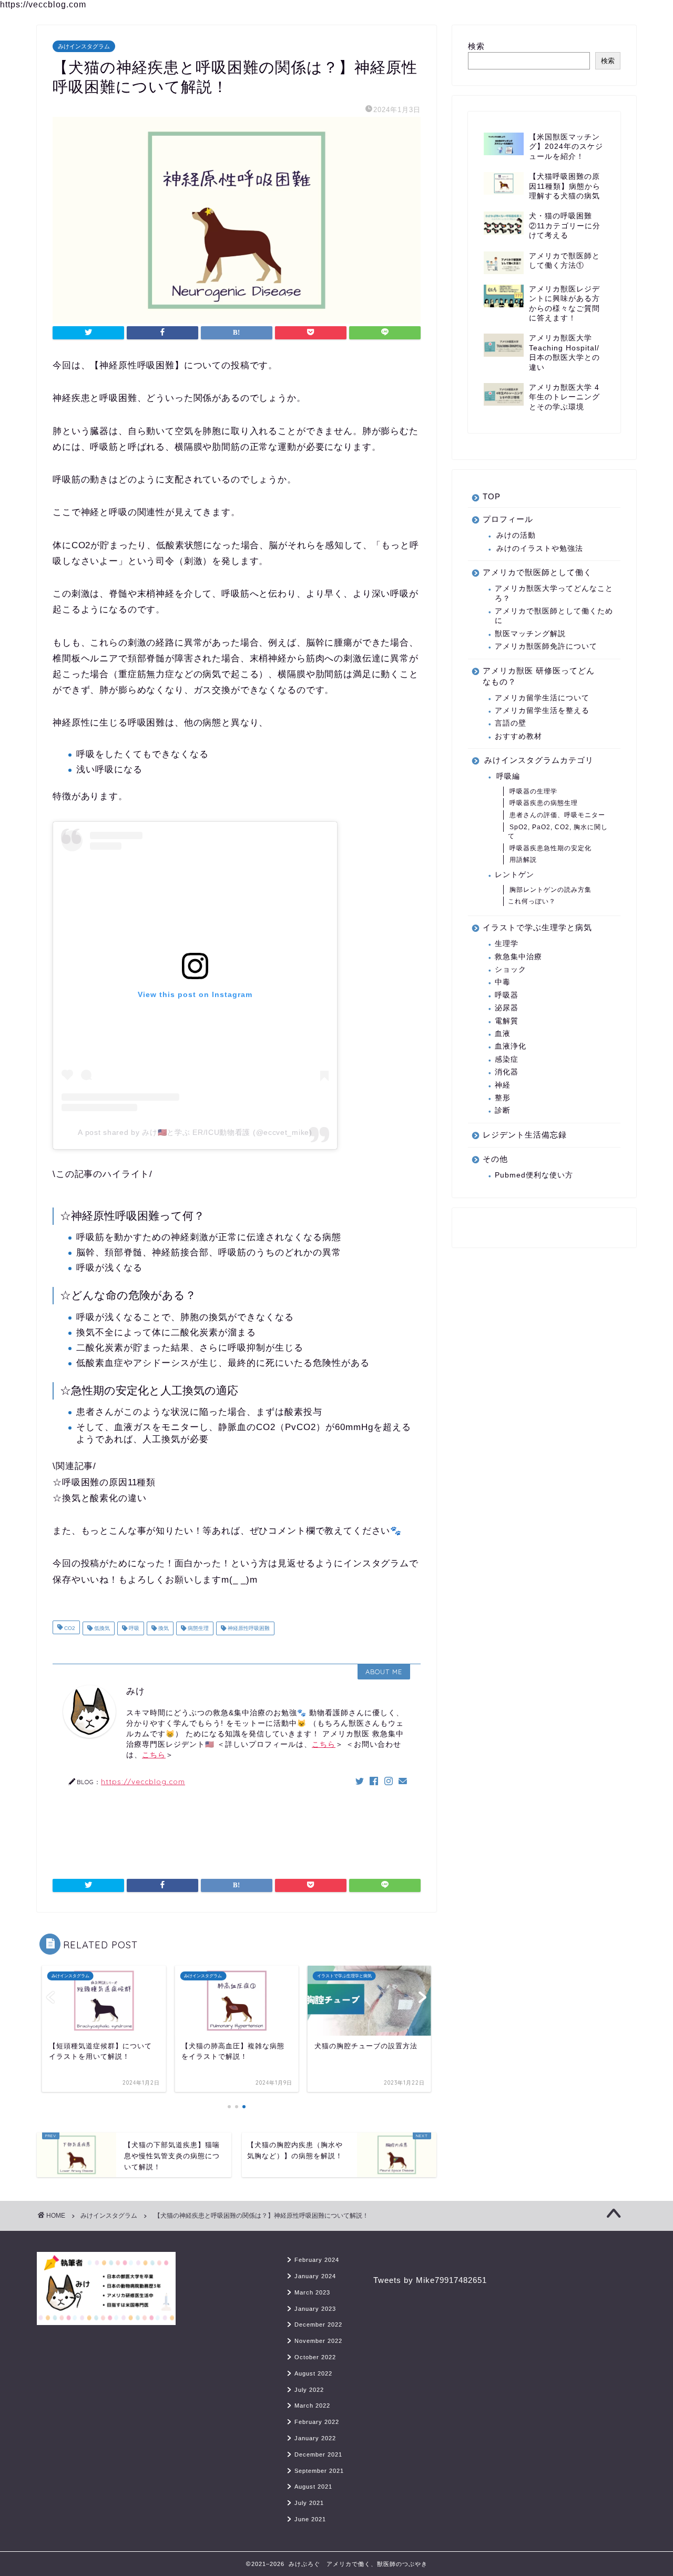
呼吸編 (508, 776)
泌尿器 (507, 1008)
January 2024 (315, 2276)
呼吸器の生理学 (533, 791)
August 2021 (313, 2487)
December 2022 (318, 2325)
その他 (495, 1159)
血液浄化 (511, 1046)
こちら (324, 1744)
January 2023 (315, 2309)
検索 (476, 46)
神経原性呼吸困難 (248, 1628)
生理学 (507, 944)
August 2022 (313, 2373)
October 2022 (315, 2357)
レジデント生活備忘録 (525, 1135)
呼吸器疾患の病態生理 (544, 803)
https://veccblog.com (143, 1781)
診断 (503, 1110)
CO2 (69, 1628)
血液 (503, 1034)
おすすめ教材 (518, 736)
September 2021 (319, 2471)
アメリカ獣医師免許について (546, 646)
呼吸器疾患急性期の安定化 (550, 848)
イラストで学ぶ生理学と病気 (537, 927)
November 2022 (318, 2341)
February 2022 (317, 2422)
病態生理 (197, 1628)
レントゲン (514, 875)
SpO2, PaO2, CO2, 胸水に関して (558, 832)
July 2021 (309, 2503)
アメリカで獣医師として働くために (554, 616)
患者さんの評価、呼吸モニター (557, 815)
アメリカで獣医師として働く (537, 572)
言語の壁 (511, 723)
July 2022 (309, 2390)
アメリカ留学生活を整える (542, 711)
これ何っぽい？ (532, 901)
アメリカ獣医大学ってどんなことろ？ (554, 593)
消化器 (507, 1072)
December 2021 (318, 2454)
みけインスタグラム (84, 46)
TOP (492, 496)
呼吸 (133, 1628)
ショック (511, 969)
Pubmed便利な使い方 (534, 1175)
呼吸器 (507, 995)
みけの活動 (516, 535)
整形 (503, 1098)
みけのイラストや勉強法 (540, 549)
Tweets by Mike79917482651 (430, 2280)
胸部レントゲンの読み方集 (550, 890)
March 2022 (312, 2406)
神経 (503, 1085)
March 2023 (312, 2292)
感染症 (507, 1059)
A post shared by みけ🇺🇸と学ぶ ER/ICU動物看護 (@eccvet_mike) (195, 1132)
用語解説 (523, 860)
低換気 (101, 1628)
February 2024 (317, 2260)
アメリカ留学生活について (542, 698)
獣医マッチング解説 (530, 634)
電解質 (507, 1021)
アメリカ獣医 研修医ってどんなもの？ (539, 676)
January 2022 (315, 2438)
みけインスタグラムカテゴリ (539, 760)
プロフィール (508, 519)
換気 (163, 1628)
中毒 (503, 982)
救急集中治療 (518, 957)
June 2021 (310, 2519)
